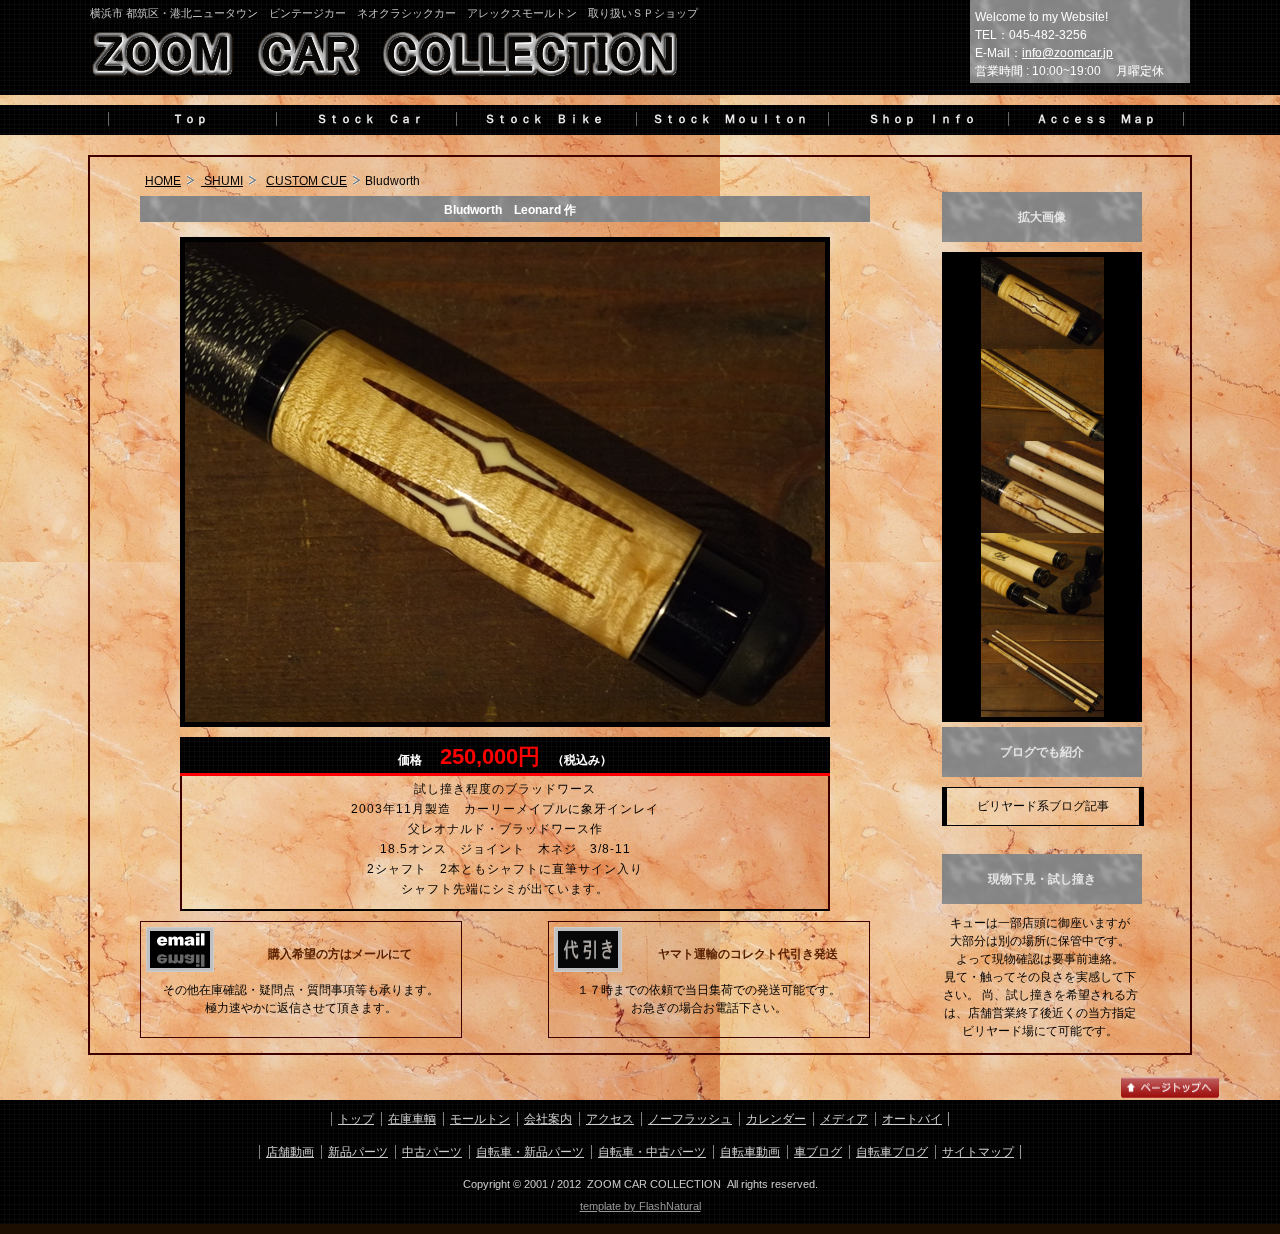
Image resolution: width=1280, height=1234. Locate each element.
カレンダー (776, 1119)
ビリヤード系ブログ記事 (1043, 806)
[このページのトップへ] (1170, 1096)
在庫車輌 (412, 1119)
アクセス (610, 1119)
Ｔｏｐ (190, 119)
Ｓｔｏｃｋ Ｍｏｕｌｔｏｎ (730, 119)
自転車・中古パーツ (652, 1152)
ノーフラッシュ (690, 1119)
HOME (163, 181)
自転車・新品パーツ (530, 1152)
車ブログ (818, 1152)
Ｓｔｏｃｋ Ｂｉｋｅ (544, 119)
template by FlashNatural (640, 1206)
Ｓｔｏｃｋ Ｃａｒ (364, 119)
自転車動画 (750, 1152)
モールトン (480, 1119)
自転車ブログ (892, 1152)
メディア (844, 1119)
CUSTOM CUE (306, 181)
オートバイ (912, 1119)
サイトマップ (978, 1152)
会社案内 (548, 1119)
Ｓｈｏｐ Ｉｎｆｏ (916, 119)
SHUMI (222, 181)
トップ (356, 1119)
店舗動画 (290, 1152)
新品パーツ (358, 1152)
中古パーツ (432, 1152)
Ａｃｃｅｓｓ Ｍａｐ (1096, 119)
